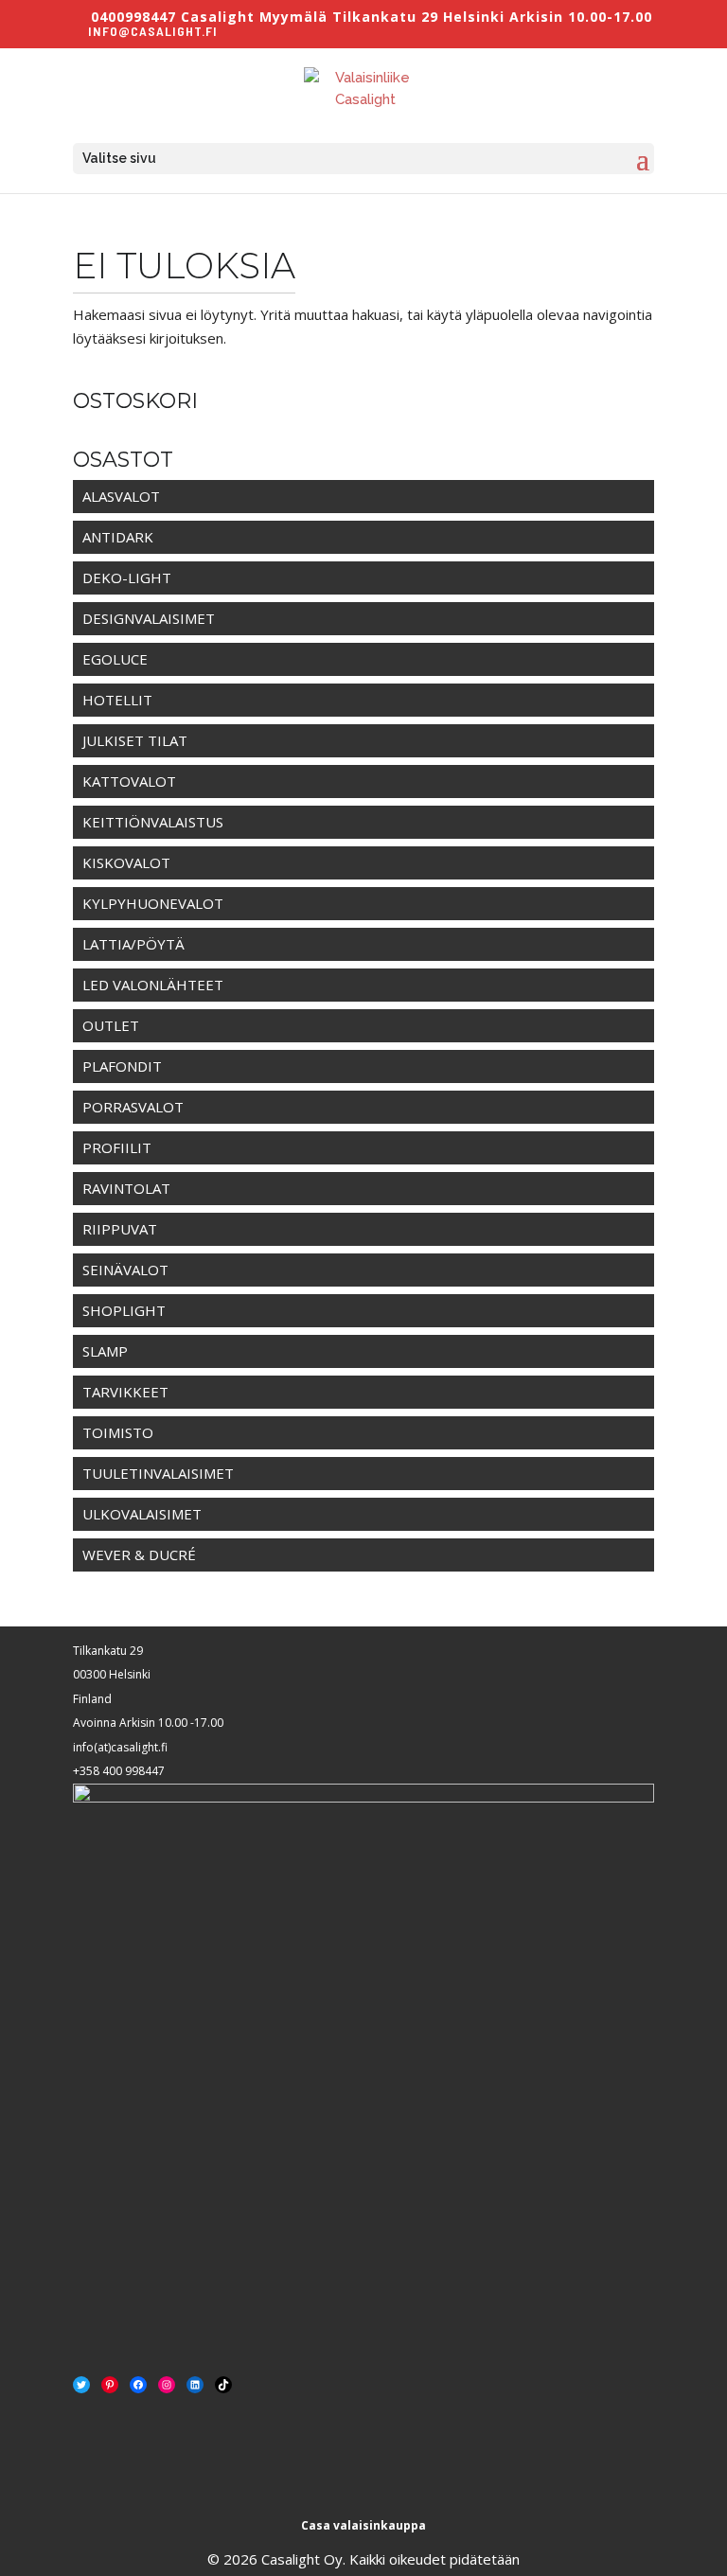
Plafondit (122, 1066)
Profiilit (117, 1147)
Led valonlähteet (153, 985)
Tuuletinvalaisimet (158, 1473)
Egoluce (115, 659)
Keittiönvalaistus (153, 822)
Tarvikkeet (125, 1392)
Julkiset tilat (135, 740)
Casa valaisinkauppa (363, 2525)
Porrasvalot (133, 1107)
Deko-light (127, 577)
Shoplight (124, 1310)
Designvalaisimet (149, 618)
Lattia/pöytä (133, 944)
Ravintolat (126, 1188)
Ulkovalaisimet (142, 1514)
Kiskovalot (126, 862)
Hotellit (117, 700)
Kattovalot (129, 781)
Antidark (118, 537)
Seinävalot (125, 1270)
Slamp (105, 1351)
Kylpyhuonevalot (153, 903)
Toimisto (118, 1432)
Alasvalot (121, 496)
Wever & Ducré (139, 1554)
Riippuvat (120, 1229)
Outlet (111, 1025)
